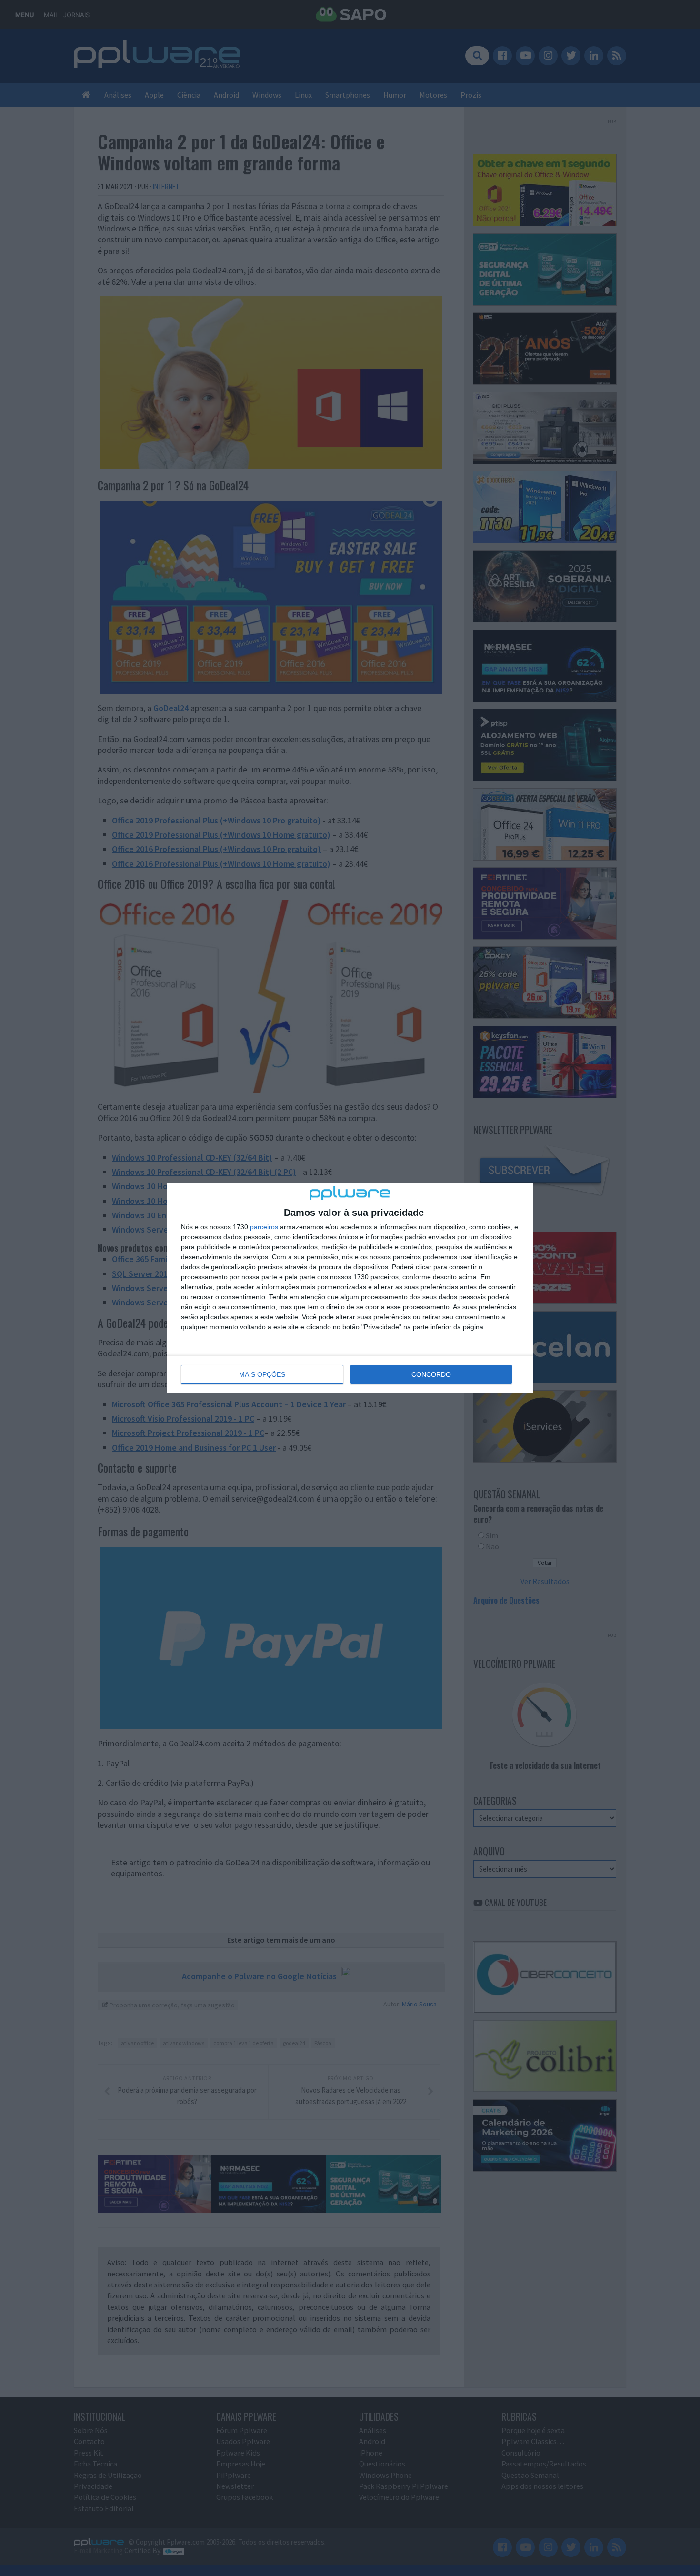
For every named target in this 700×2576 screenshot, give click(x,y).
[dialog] (350, 1288)
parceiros (264, 1227)
